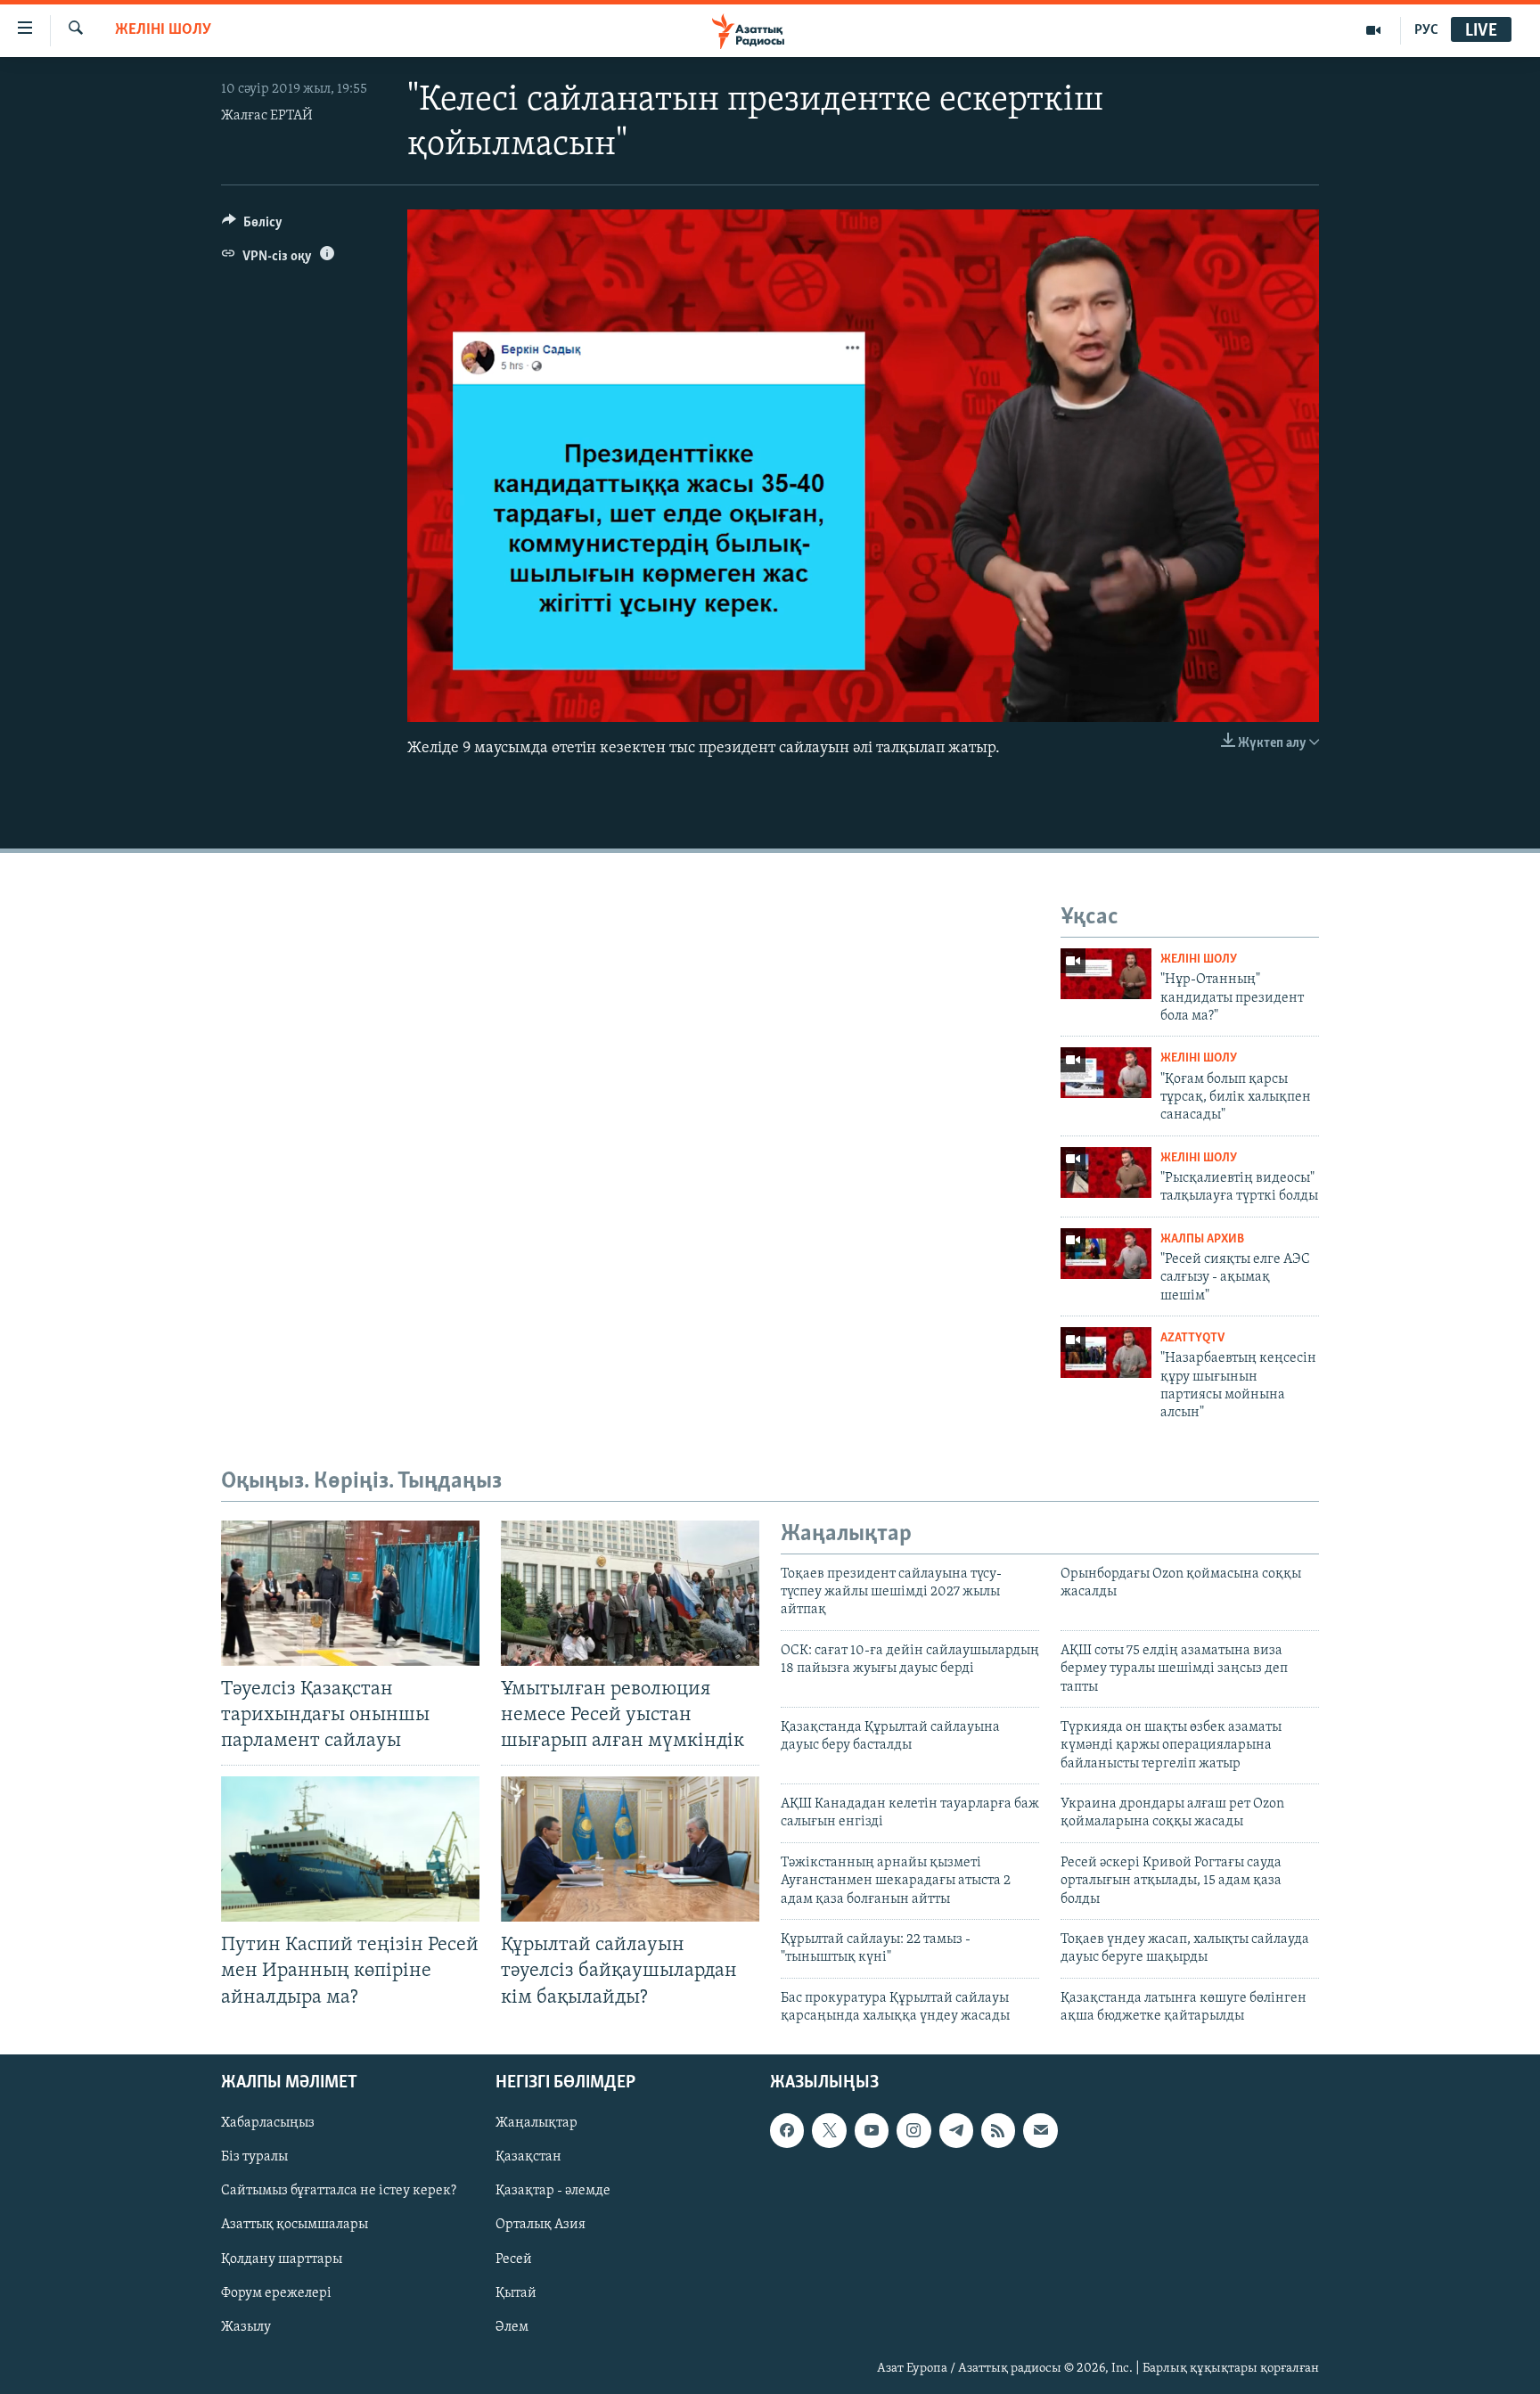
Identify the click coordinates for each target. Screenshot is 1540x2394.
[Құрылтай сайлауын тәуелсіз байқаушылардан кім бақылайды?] (630, 1849)
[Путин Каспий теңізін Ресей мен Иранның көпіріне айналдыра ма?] (350, 1849)
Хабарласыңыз (268, 2123)
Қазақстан (528, 2157)
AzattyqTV (1192, 1338)
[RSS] (998, 2130)
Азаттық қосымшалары (295, 2225)
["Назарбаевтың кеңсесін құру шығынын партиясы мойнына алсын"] (1106, 1353)
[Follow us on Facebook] (787, 2130)
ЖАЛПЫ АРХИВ (1202, 1239)
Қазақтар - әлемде (553, 2191)
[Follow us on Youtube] (872, 2130)
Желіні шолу (163, 30)
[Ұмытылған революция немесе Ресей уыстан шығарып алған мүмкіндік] (630, 1593)
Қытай (516, 2292)
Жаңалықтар (537, 2123)
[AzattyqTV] (1374, 30)
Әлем (512, 2326)
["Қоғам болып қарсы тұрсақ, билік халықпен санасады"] (1106, 1073)
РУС (1426, 30)
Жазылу (246, 2326)
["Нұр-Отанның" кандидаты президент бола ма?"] (1106, 974)
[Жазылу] (1040, 2130)
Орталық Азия (541, 2225)
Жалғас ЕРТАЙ (267, 116)
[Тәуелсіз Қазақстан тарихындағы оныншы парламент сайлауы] (350, 1593)
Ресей (514, 2259)
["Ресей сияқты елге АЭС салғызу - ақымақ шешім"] (1106, 1254)
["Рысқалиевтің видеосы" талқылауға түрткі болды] (1106, 1172)
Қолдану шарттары (282, 2259)
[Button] (252, 226)
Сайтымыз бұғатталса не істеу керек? (339, 2191)
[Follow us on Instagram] (913, 2130)
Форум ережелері (276, 2292)
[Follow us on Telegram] (956, 2130)
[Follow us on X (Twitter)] (829, 2130)
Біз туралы (254, 2157)
